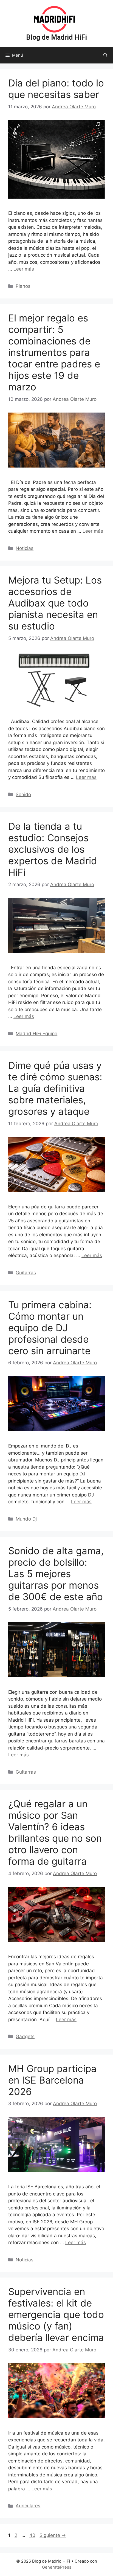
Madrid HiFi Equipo (36, 1034)
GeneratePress (57, 2567)
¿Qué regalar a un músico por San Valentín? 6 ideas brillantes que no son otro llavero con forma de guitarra (55, 1832)
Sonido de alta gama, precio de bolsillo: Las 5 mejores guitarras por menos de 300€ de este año (56, 1574)
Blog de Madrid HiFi (56, 37)
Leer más (24, 269)
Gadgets (25, 2037)
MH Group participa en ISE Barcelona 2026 (52, 2080)
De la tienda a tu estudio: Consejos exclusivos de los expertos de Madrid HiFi (53, 849)
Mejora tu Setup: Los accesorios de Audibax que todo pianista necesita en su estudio (55, 603)
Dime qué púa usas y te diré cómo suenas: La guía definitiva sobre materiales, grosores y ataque (55, 1088)
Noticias (25, 548)
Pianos (23, 286)
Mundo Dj (26, 1519)
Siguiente (53, 2535)
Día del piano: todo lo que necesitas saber (56, 89)
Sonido (23, 794)
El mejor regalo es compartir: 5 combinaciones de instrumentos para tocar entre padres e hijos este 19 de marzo (54, 352)
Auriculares (28, 2506)
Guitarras (26, 1273)
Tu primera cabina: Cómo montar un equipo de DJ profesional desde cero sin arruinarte (50, 1328)
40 (33, 2535)
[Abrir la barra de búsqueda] (105, 55)
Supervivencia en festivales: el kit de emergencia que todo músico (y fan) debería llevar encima (56, 2314)
